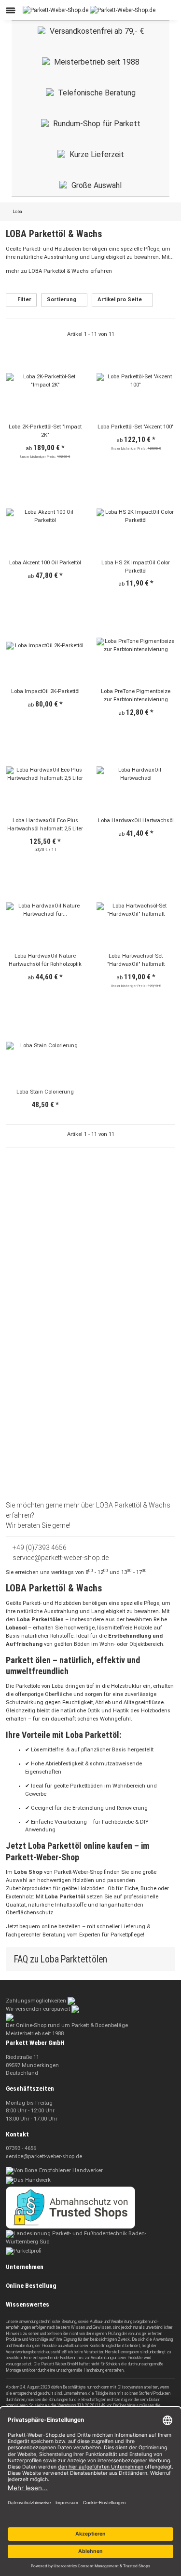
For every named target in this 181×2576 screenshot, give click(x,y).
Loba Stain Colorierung (45, 1092)
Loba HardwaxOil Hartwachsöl (136, 821)
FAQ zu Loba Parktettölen (62, 1959)
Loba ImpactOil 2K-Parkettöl (45, 691)
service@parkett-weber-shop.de (60, 1558)
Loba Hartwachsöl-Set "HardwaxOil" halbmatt (136, 960)
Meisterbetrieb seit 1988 (97, 62)
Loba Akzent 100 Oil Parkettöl (45, 563)
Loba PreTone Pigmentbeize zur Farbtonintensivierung (136, 695)
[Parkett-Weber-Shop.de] (89, 10)
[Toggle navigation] (11, 10)
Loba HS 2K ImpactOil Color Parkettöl (136, 567)
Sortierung (62, 300)
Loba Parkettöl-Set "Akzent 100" (136, 427)
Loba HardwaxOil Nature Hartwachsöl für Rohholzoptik (45, 960)
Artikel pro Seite (120, 300)
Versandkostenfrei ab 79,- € (97, 31)
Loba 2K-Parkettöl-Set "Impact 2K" (45, 431)
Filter (24, 300)
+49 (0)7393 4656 (39, 1548)
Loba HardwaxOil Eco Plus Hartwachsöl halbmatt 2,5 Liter (45, 825)
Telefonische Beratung (97, 93)
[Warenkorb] (169, 10)
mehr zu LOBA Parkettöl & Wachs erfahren (60, 271)
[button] (143, 10)
